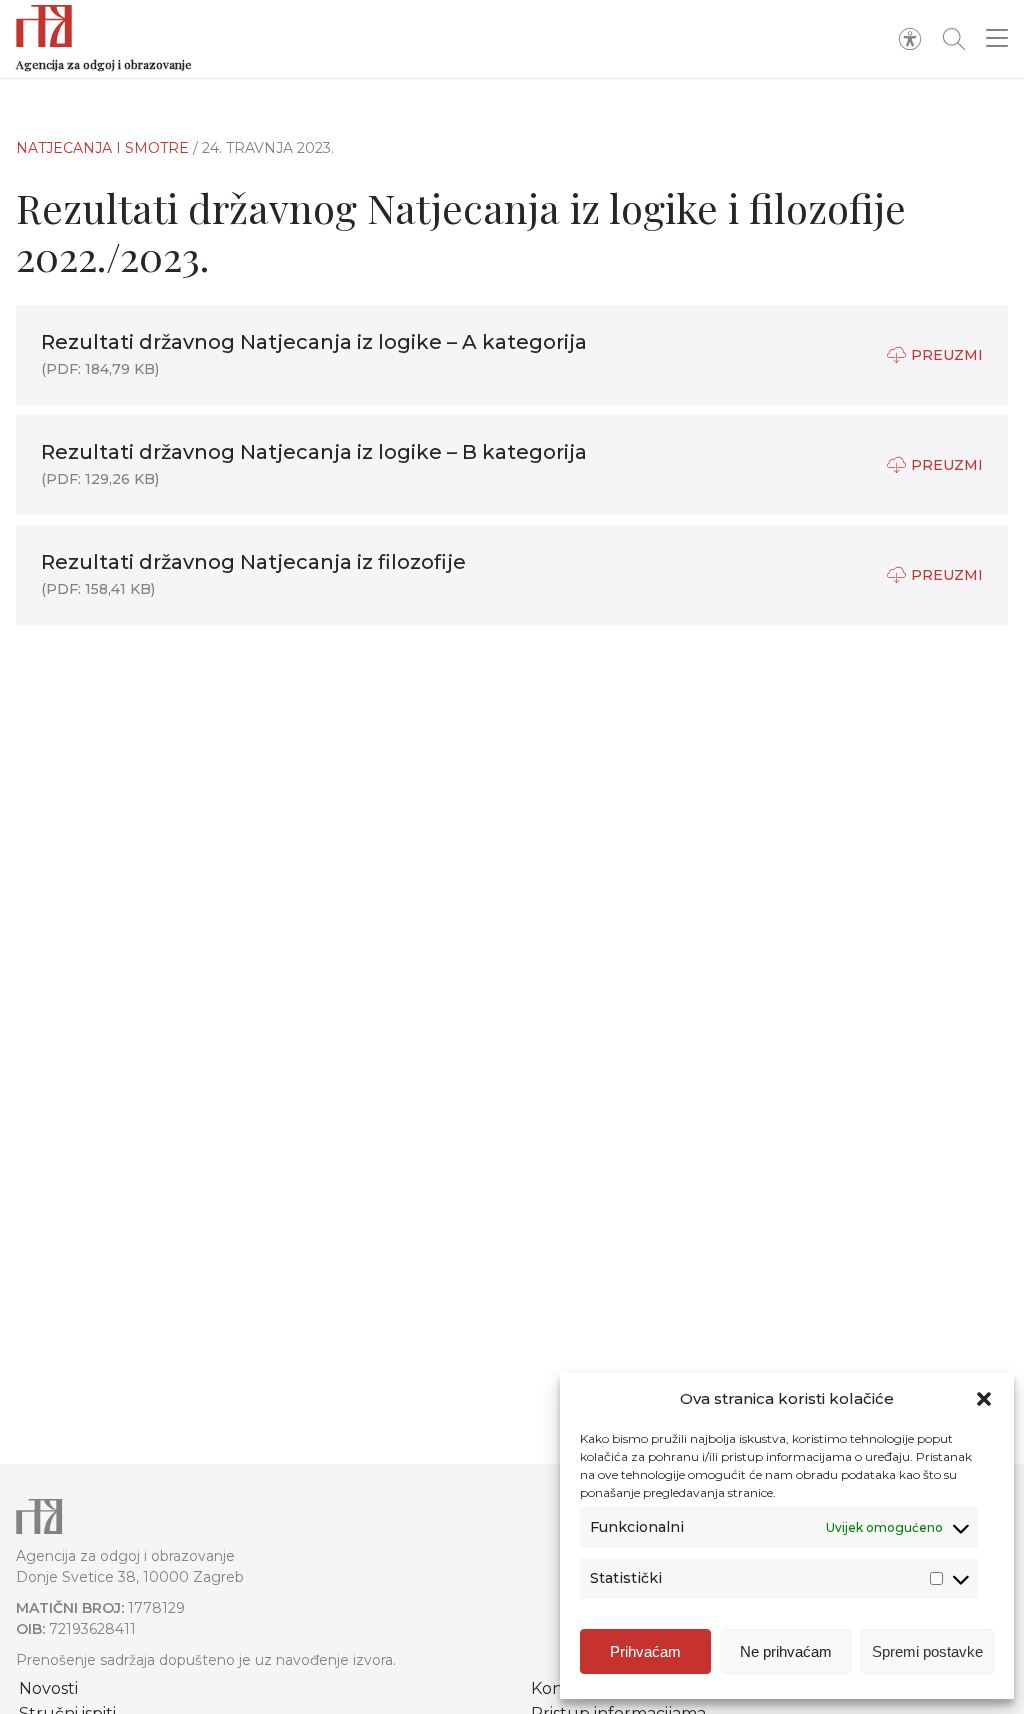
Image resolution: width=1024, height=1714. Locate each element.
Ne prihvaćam (786, 1651)
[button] (984, 1399)
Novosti (48, 1688)
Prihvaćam (645, 1651)
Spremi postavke (927, 1651)
